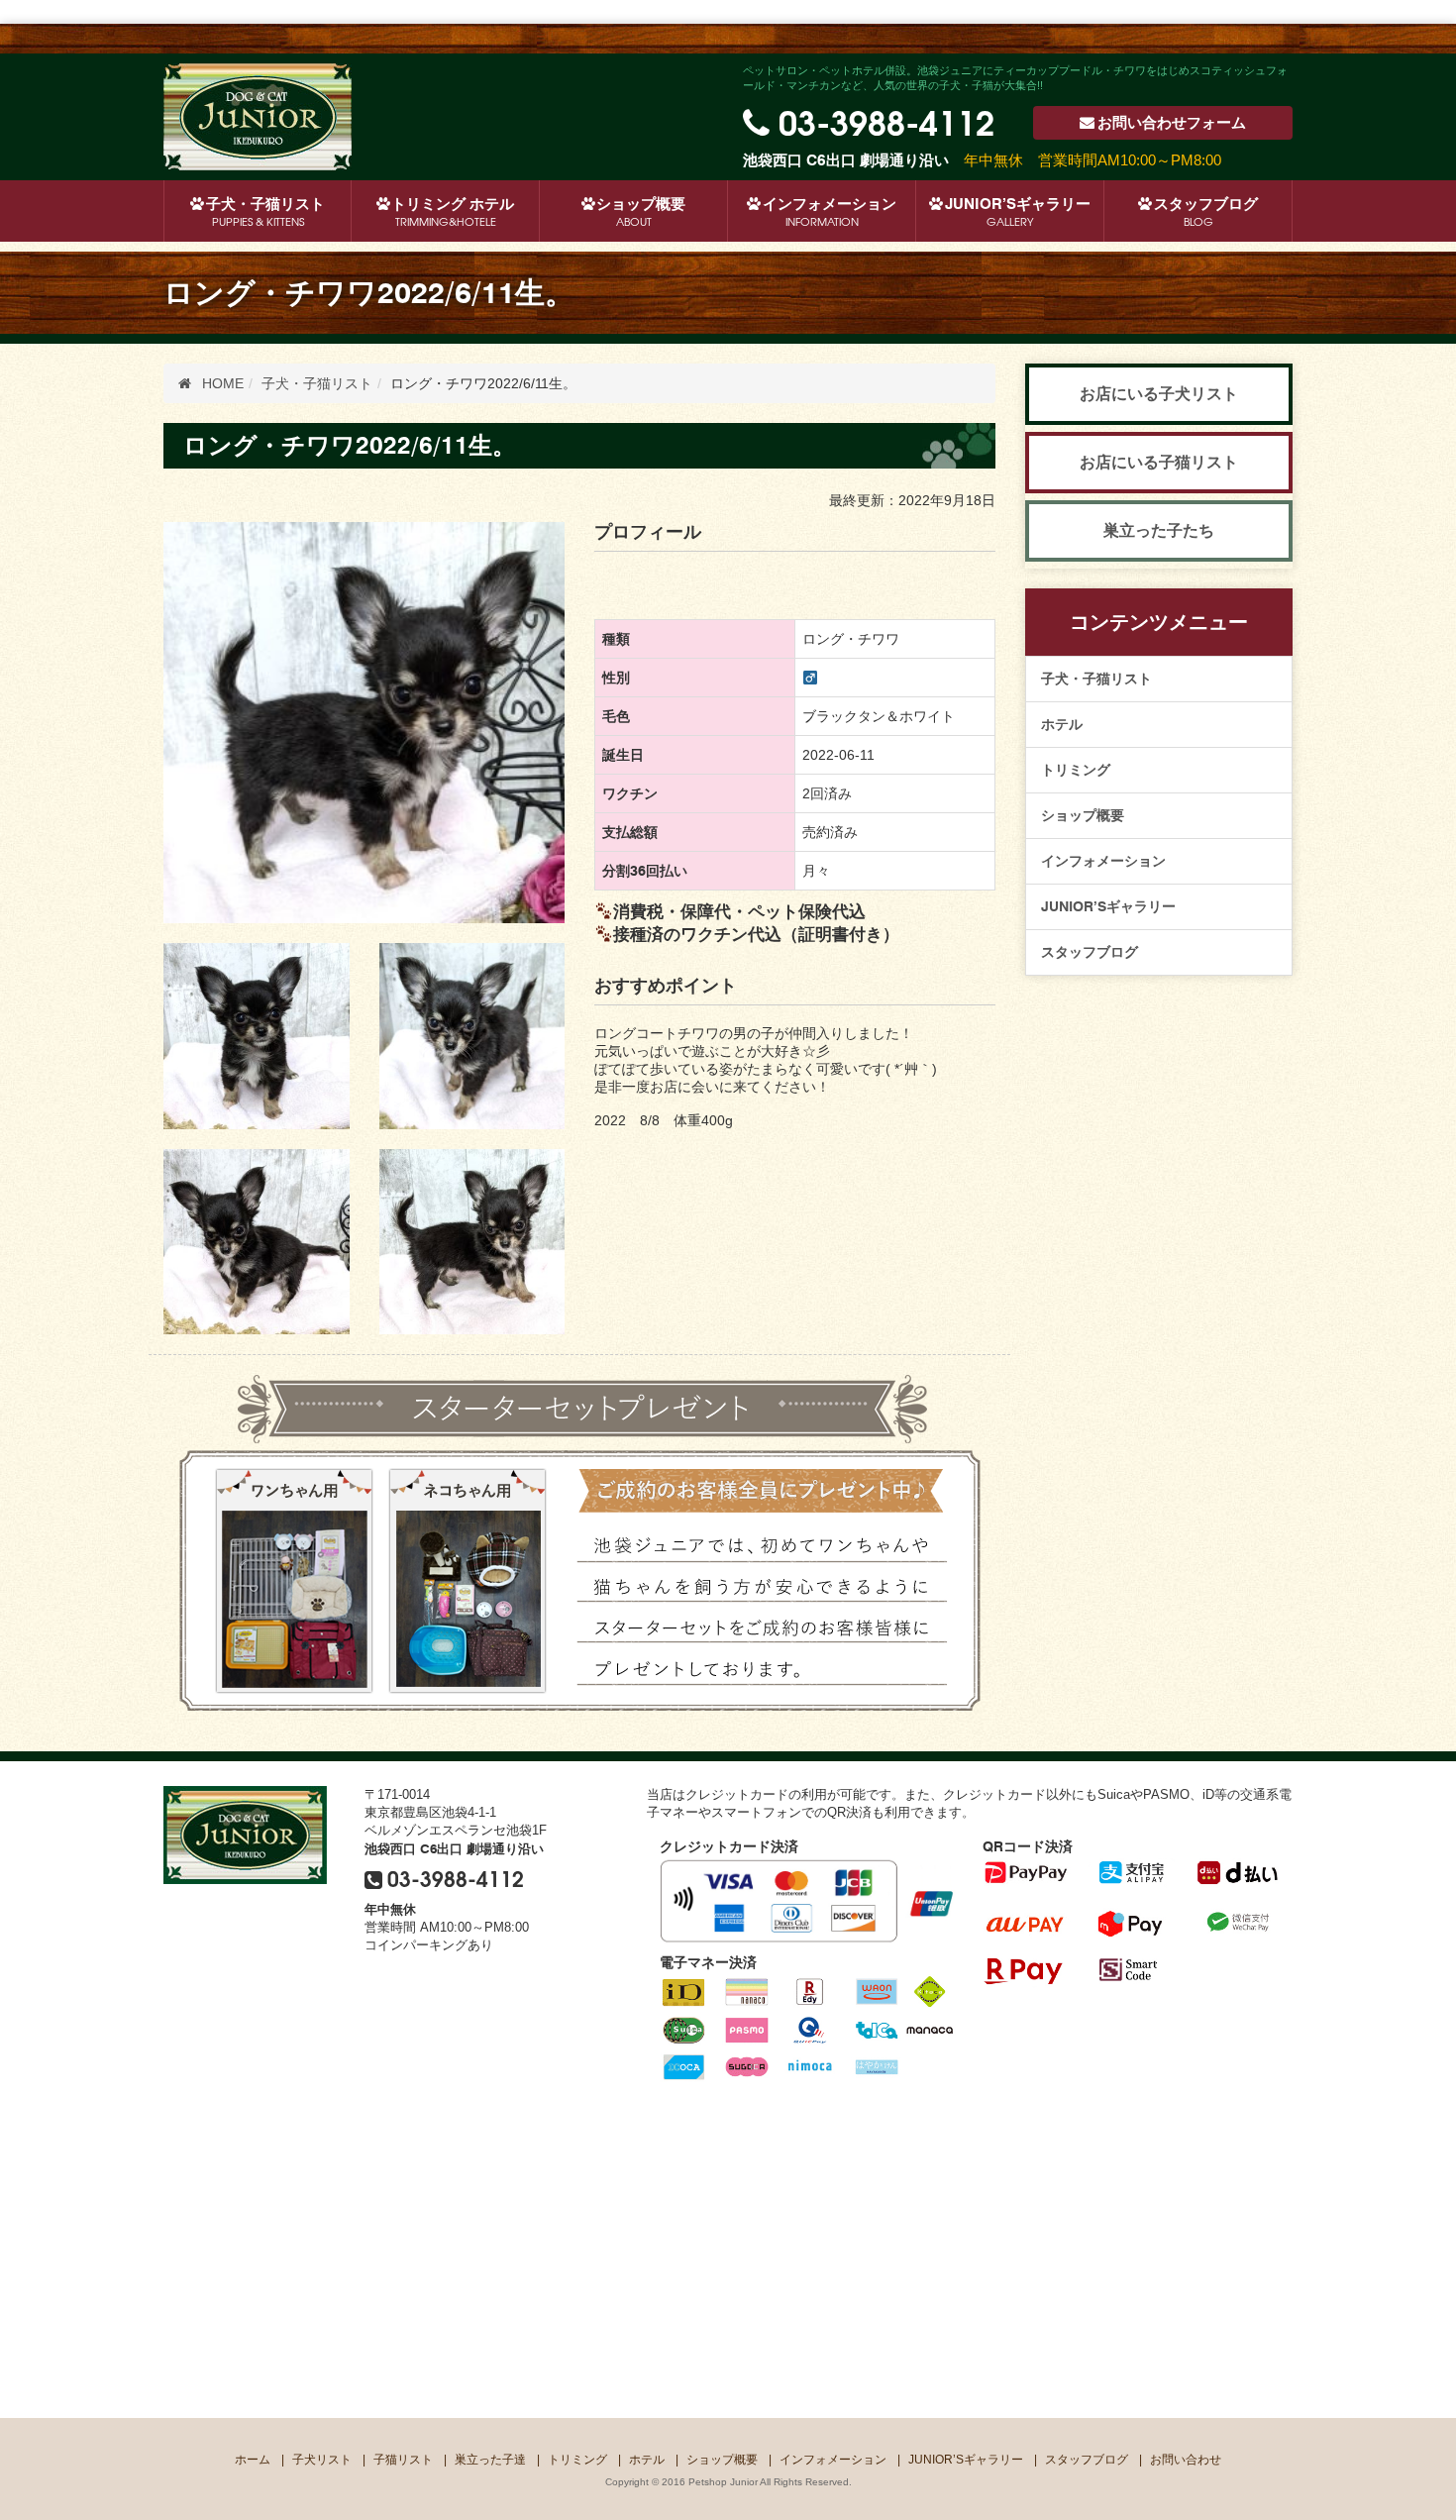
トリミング (1076, 770)
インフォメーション (830, 212)
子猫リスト (403, 2460)
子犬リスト (322, 2460)
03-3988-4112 (886, 120)
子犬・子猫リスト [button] (265, 212)
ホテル (1062, 724)
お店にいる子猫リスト (1159, 462)
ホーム (253, 2460)
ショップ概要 (641, 212)
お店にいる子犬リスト (1159, 394)
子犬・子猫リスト (1096, 679)
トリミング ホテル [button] (453, 212)
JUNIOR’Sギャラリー (1018, 212)
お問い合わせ (1172, 123)
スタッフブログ (1206, 212)
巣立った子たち (1159, 530)
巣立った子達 (490, 2460)
